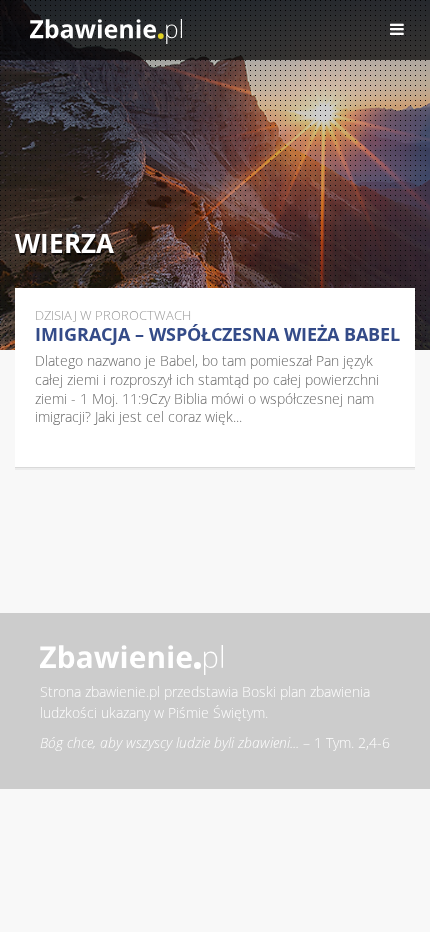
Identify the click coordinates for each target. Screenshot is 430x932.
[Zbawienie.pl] (106, 29)
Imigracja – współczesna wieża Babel (217, 334)
